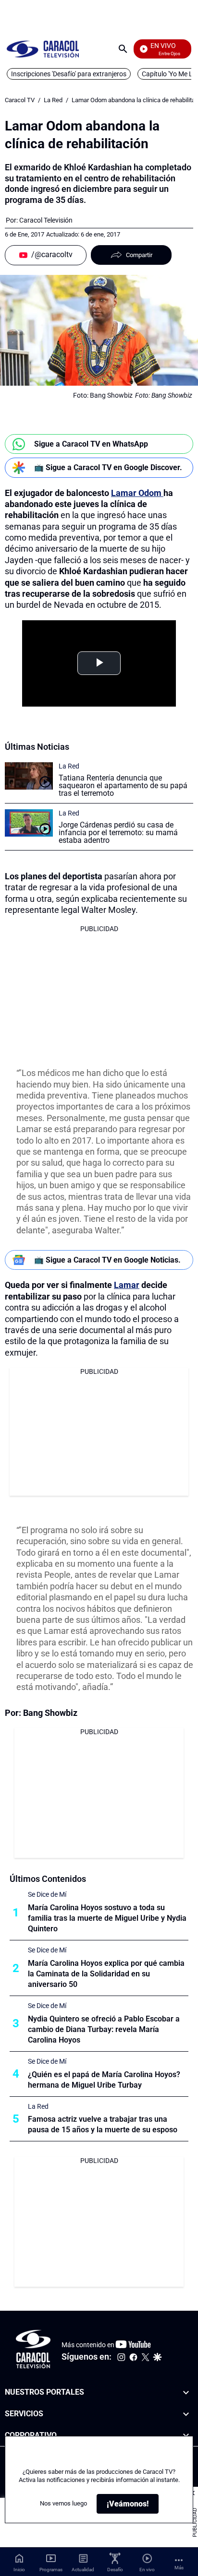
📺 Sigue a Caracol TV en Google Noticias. (107, 1260)
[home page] (43, 49)
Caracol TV (20, 100)
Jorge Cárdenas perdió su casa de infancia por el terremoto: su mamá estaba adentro (118, 833)
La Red (53, 100)
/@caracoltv (52, 254)
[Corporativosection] (186, 2436)
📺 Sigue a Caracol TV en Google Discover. (108, 467)
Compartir (139, 255)
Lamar (127, 1285)
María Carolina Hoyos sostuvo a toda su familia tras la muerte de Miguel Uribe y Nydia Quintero (107, 1918)
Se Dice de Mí (47, 1894)
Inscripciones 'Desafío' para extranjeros (69, 74)
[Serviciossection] (186, 2414)
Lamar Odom (137, 493)
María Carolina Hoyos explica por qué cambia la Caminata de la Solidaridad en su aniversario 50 (106, 1974)
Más (179, 2568)
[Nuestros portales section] (186, 2393)
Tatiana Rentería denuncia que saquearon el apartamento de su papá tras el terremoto (123, 786)
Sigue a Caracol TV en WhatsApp (91, 444)
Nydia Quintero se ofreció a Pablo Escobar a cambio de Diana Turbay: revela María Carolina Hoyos (104, 2029)
